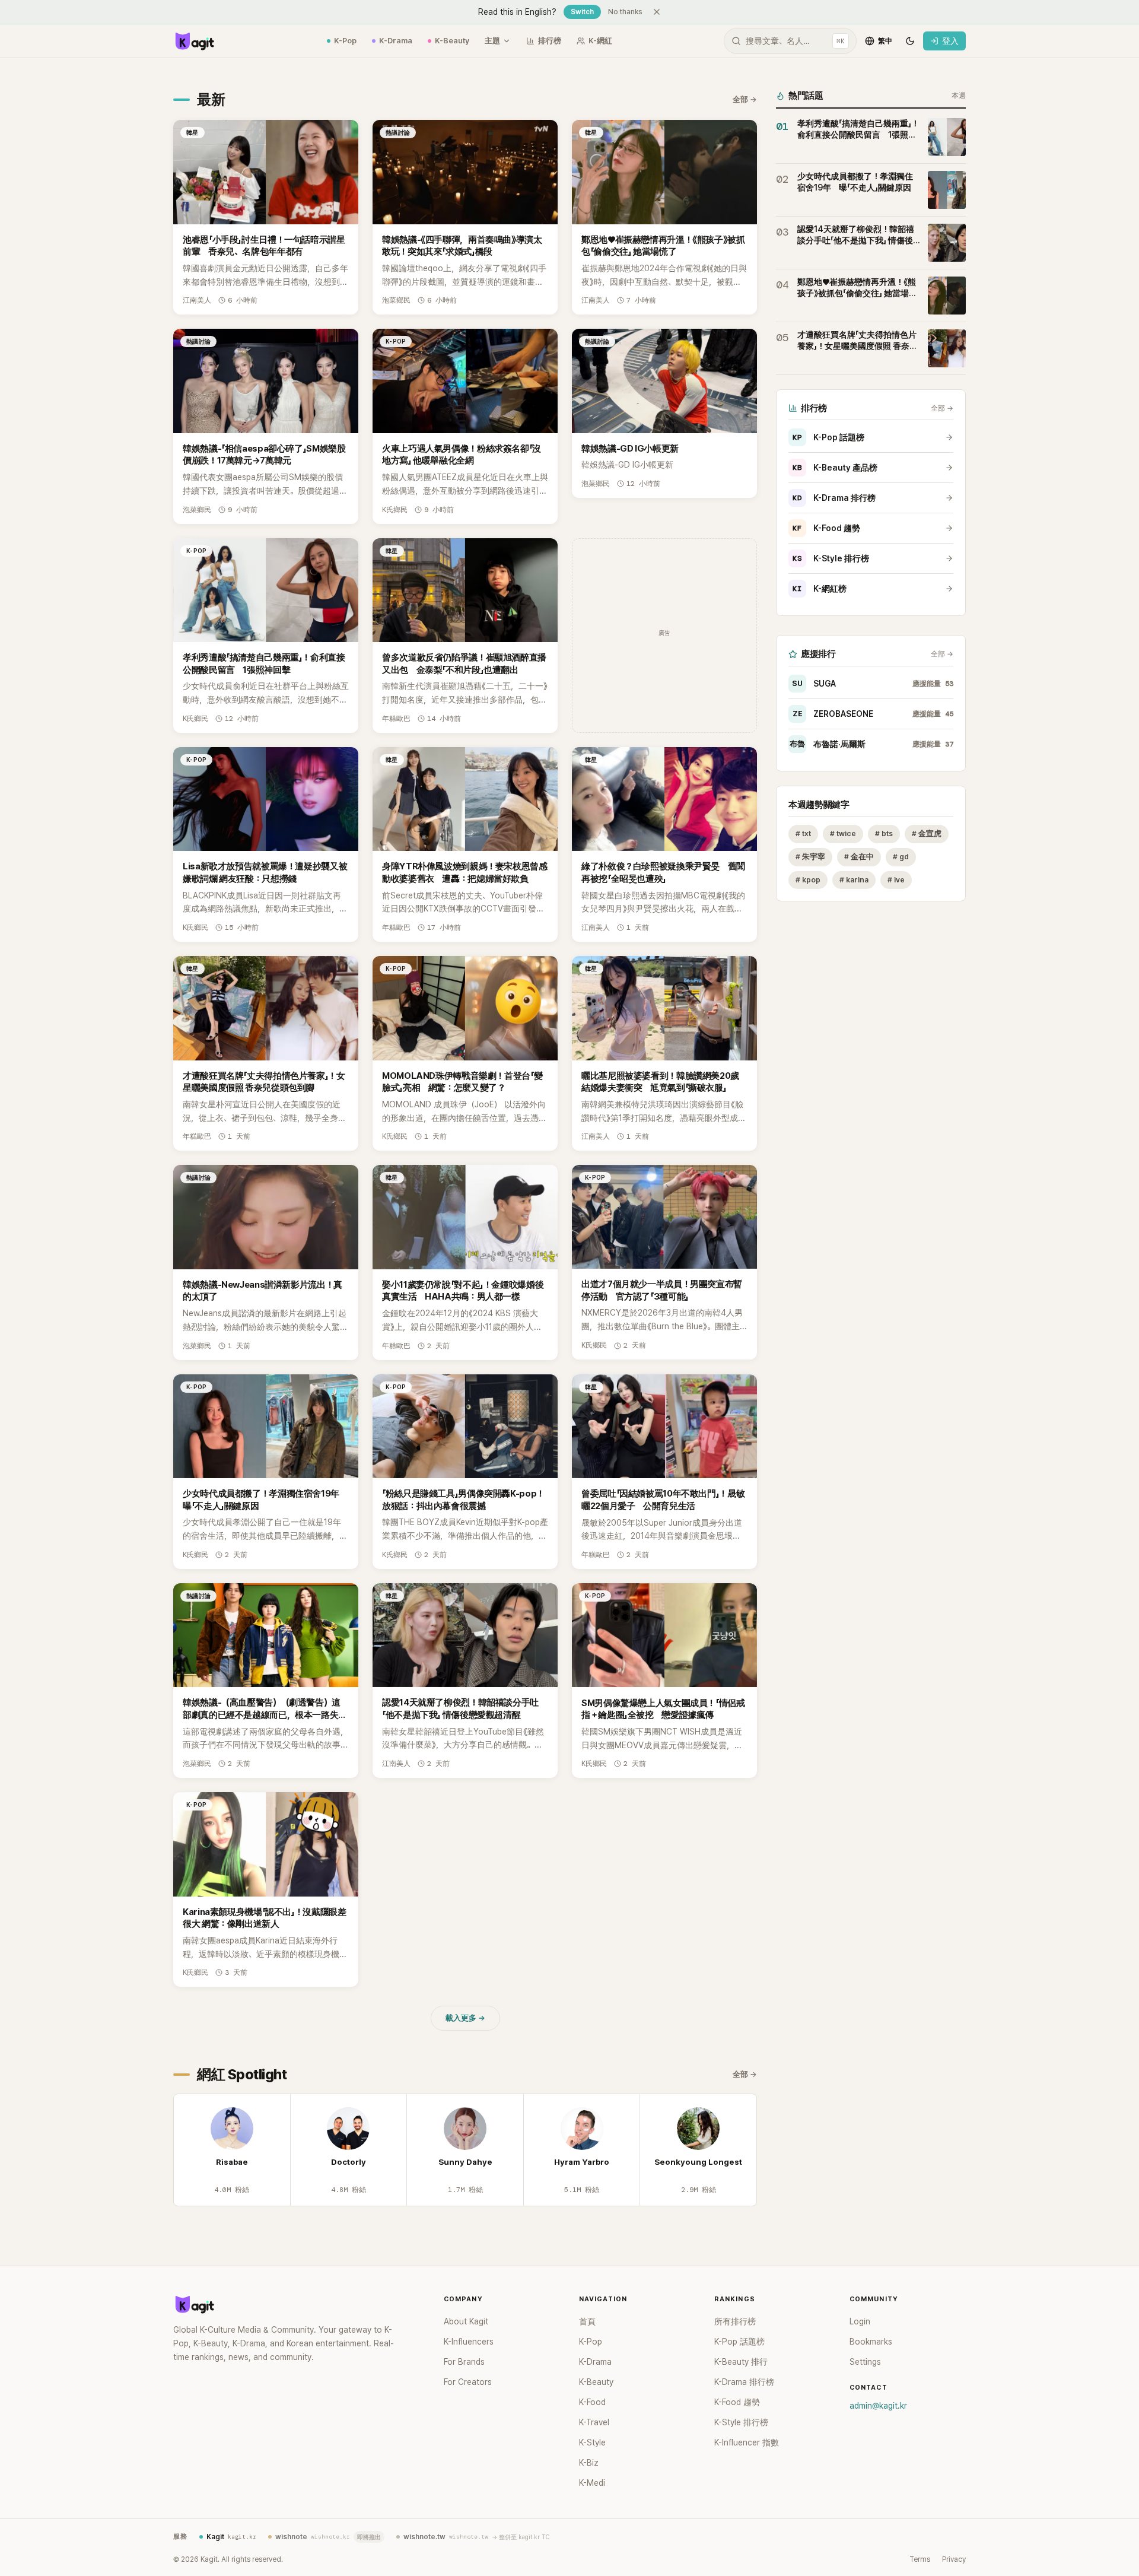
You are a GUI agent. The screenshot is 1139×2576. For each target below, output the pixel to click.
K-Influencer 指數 (747, 2442)
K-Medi (592, 2483)
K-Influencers (469, 2342)
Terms (920, 2559)
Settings (865, 2362)
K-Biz (589, 2463)
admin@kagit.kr (878, 2406)
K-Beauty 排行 (741, 2362)
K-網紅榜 (820, 589)
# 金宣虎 (927, 833)
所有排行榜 (735, 2321)
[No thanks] (657, 12)
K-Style (592, 2442)
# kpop (808, 880)
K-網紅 (600, 41)
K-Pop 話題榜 (828, 437)
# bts (884, 833)
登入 (950, 41)
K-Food (592, 2402)
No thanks (625, 12)
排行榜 (550, 41)
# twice (843, 833)
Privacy (954, 2559)
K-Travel (594, 2422)
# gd (901, 857)
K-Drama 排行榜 (834, 498)
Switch (582, 12)
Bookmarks (871, 2342)
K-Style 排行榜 (831, 558)
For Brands (464, 2362)
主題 (492, 41)
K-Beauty (452, 41)
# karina (854, 880)
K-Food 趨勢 (826, 528)
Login (860, 2321)
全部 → (745, 99)
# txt (803, 833)
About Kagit (466, 2321)
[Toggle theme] (910, 41)
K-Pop (345, 41)
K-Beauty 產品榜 (835, 468)
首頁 (587, 2321)
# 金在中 (859, 857)
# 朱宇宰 (810, 857)
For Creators (468, 2382)
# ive (896, 880)
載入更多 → (465, 2018)
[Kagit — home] (194, 41)
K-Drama (396, 41)
